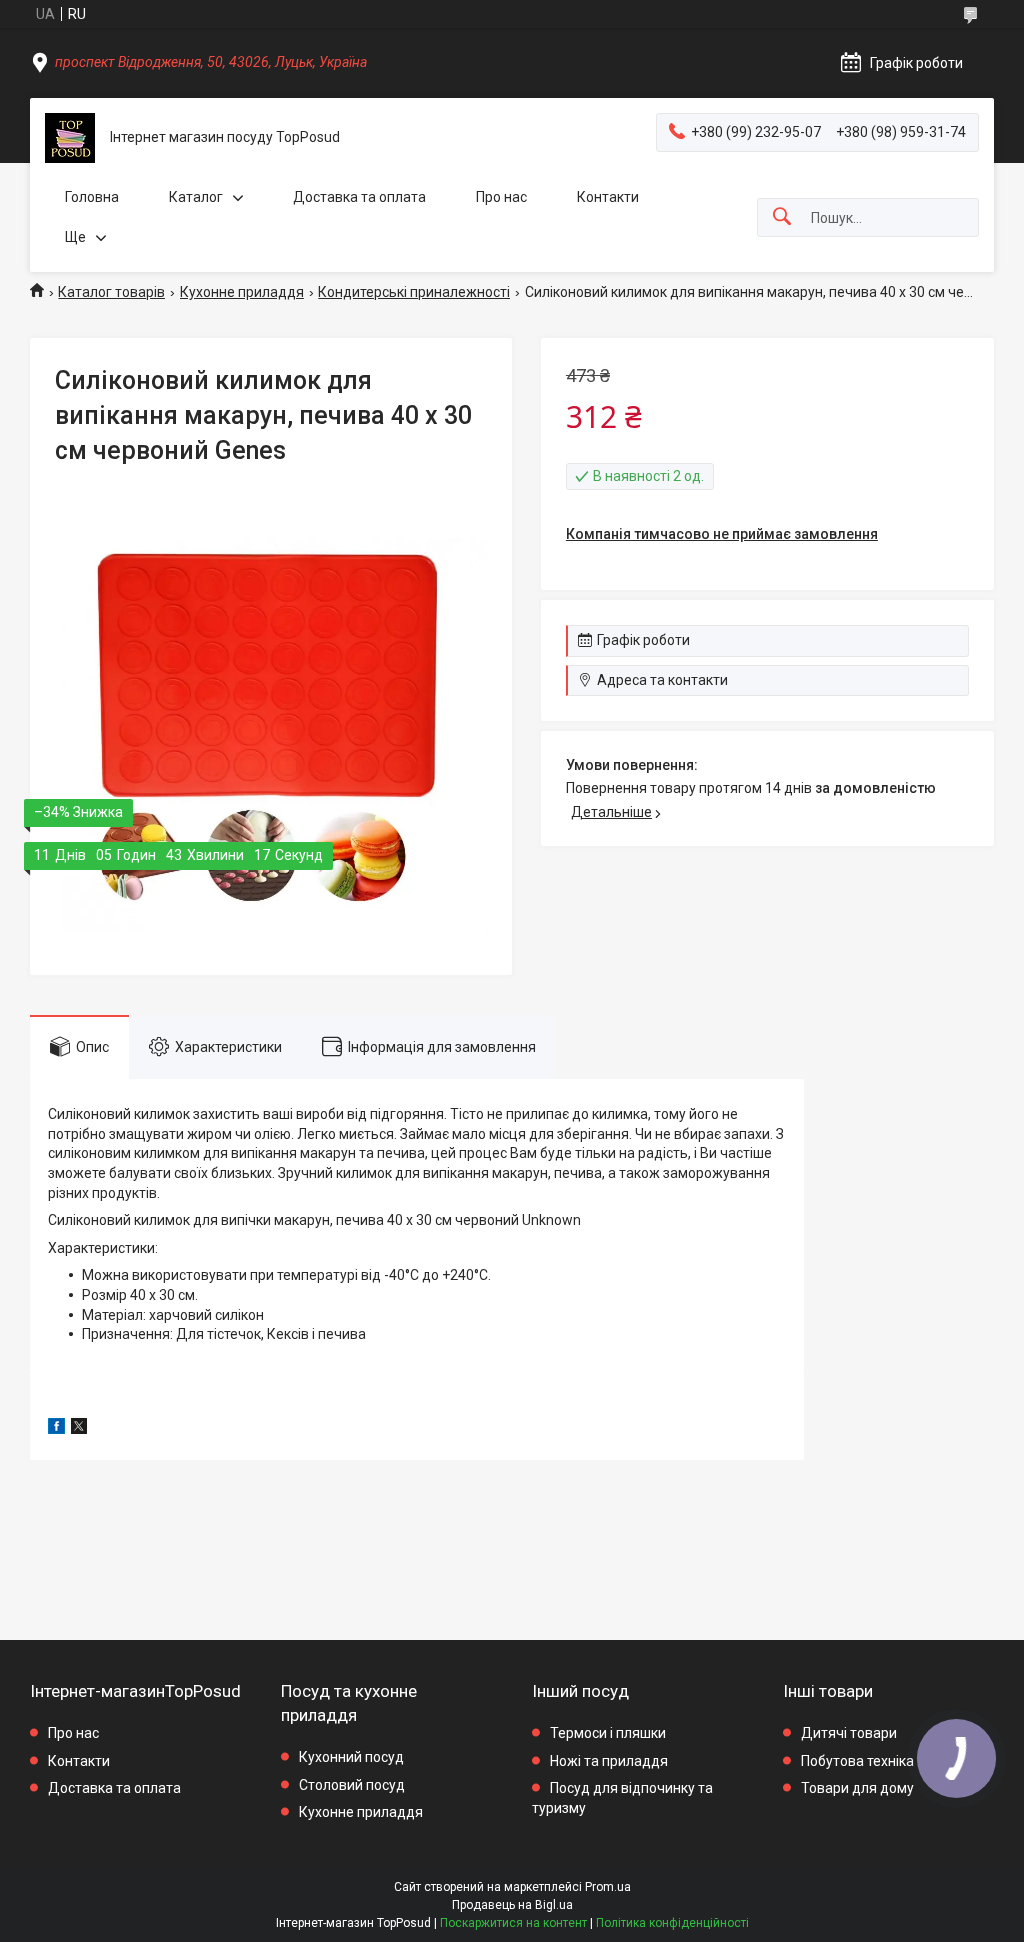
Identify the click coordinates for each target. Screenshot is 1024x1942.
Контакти (608, 197)
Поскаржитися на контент (513, 1923)
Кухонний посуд (351, 1757)
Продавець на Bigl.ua (512, 1905)
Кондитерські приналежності (414, 292)
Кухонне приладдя (242, 292)
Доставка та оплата (359, 197)
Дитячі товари (849, 1733)
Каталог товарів (111, 292)
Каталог (196, 197)
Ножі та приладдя (609, 1761)
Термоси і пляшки (608, 1733)
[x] (79, 1429)
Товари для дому (857, 1788)
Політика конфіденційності (672, 1923)
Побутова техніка (857, 1761)
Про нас (501, 197)
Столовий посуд (352, 1785)
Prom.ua (608, 1887)
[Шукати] (782, 217)
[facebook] (56, 1429)
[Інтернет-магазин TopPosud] (70, 138)
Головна (92, 197)
